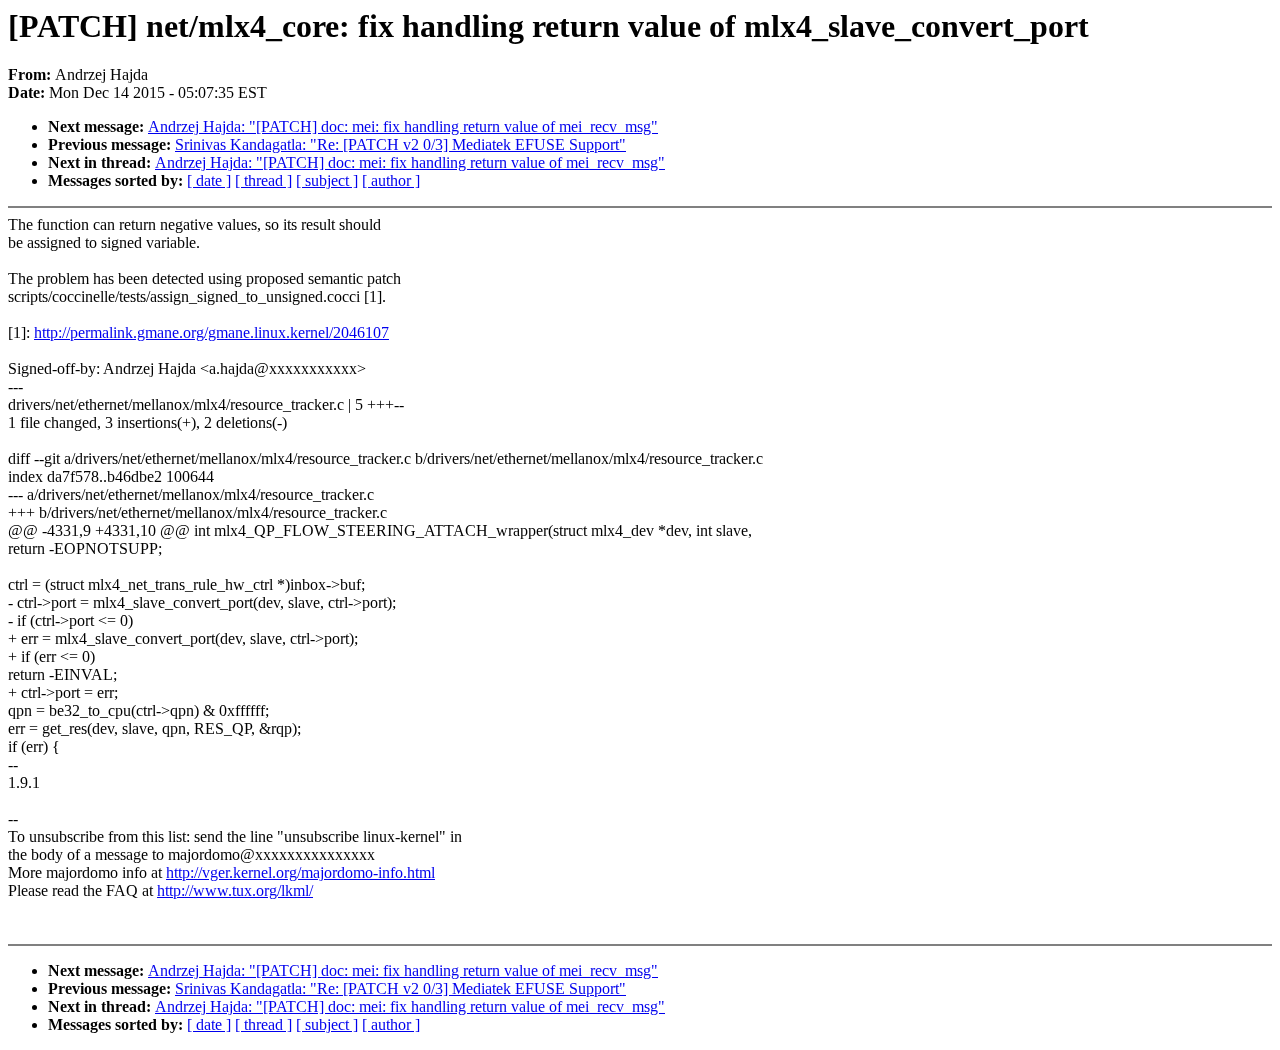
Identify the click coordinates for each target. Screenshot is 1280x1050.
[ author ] (391, 180)
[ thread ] (263, 180)
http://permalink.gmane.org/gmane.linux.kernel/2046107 (211, 332)
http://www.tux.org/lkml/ (235, 890)
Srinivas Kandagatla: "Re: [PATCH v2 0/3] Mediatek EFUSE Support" (400, 144)
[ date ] (209, 180)
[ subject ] (327, 180)
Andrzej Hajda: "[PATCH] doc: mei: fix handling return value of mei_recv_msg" (403, 126)
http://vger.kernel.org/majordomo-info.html (300, 872)
